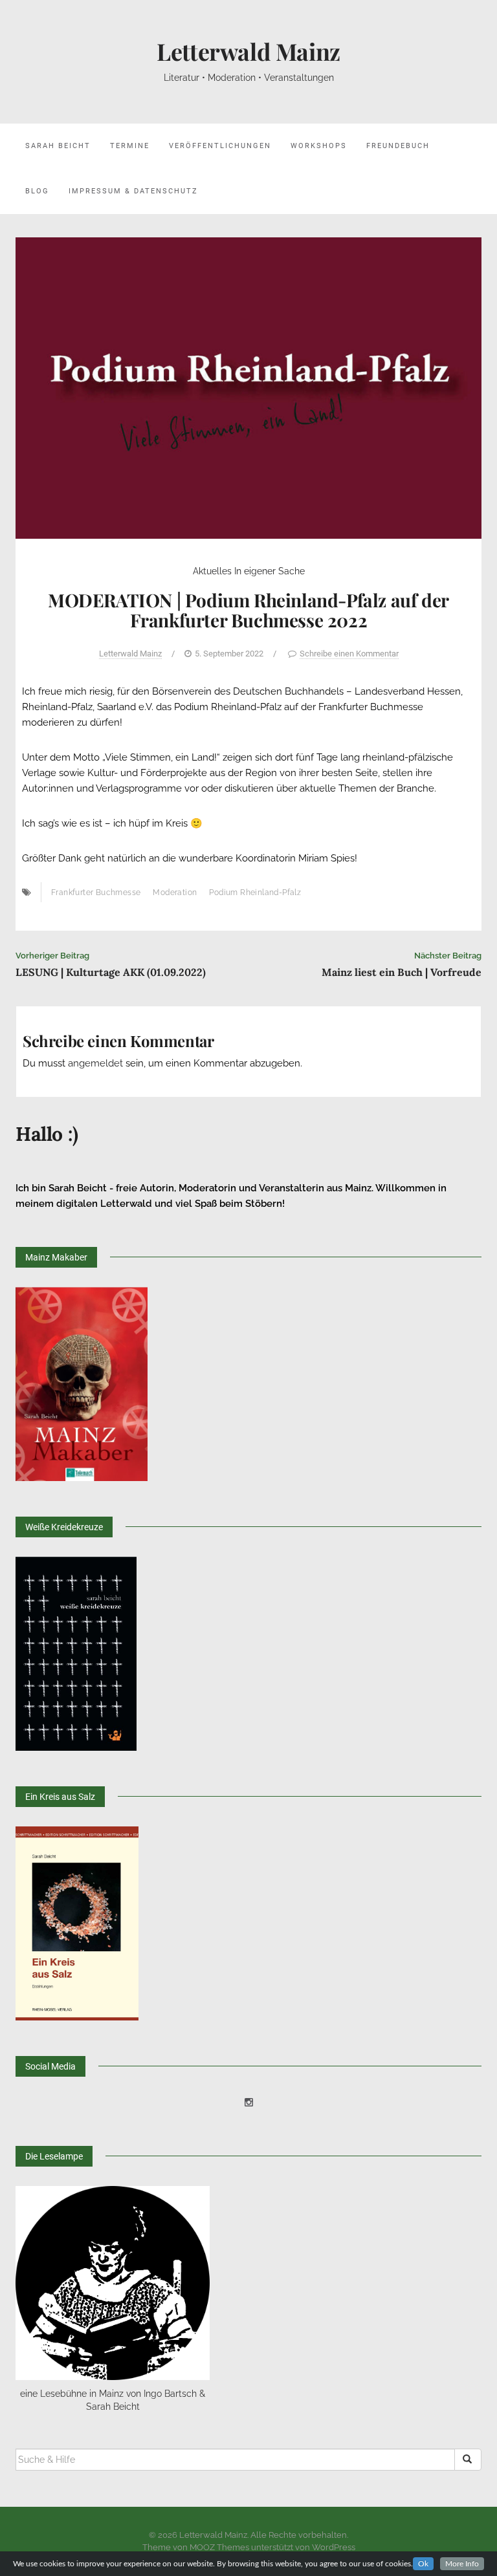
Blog (37, 191)
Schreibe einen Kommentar (349, 654)
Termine (130, 146)
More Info (462, 2564)
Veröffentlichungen (220, 146)
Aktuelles (212, 571)
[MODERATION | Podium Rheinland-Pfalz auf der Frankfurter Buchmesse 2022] (248, 387)
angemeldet (95, 1063)
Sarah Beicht (58, 146)
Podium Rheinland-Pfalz (255, 893)
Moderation (175, 893)
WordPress (334, 2547)
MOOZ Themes (219, 2547)
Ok (423, 2564)
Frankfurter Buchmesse (96, 893)
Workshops (319, 146)
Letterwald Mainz (248, 51)
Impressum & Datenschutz (133, 191)
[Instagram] (249, 2103)
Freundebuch (398, 146)
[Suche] (468, 2460)
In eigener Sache (270, 571)
